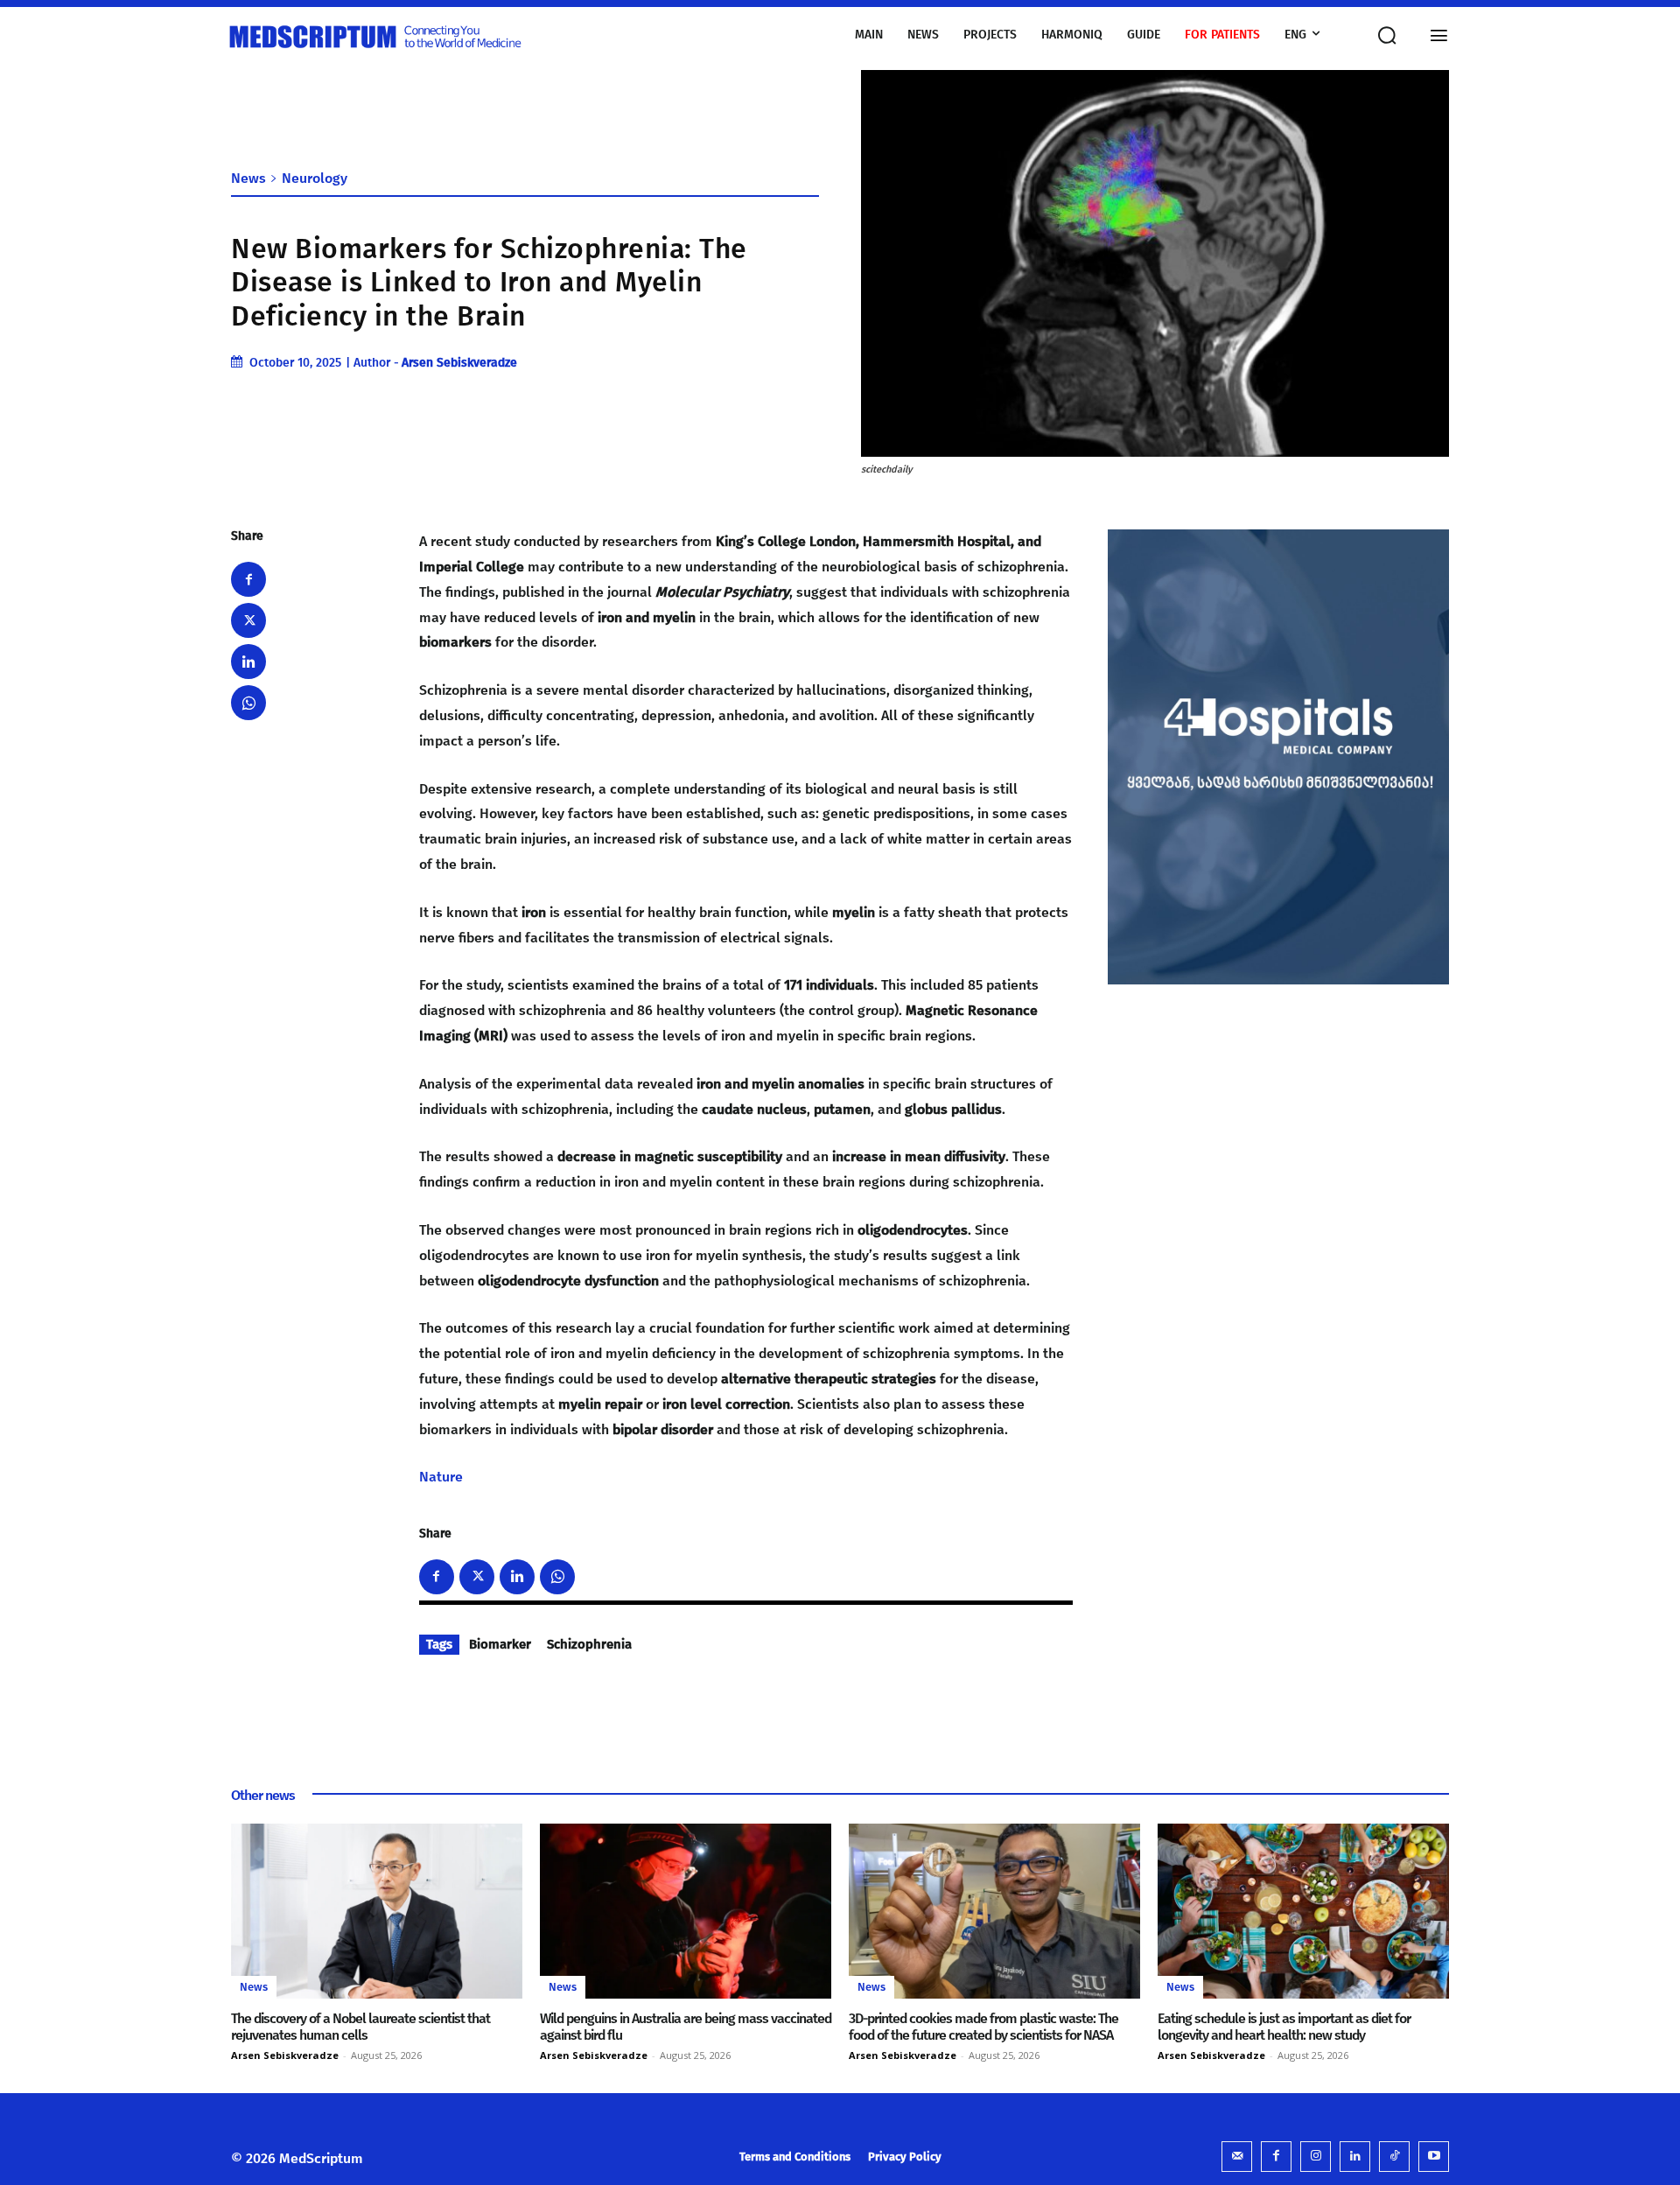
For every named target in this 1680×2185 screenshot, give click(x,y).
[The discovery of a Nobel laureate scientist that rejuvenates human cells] (377, 1911)
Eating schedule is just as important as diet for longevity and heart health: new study (1284, 2027)
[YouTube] (1434, 2157)
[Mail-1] (1237, 2157)
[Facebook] (248, 579)
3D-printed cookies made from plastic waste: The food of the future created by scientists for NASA (983, 2027)
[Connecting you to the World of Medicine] (409, 35)
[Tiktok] (1394, 2157)
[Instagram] (1316, 2157)
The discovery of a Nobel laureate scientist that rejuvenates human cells (360, 2027)
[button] (1382, 35)
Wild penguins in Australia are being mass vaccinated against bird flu (686, 2027)
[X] (248, 620)
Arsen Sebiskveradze (459, 363)
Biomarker (500, 1644)
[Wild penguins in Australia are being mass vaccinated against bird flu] (686, 1911)
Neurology (315, 178)
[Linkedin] (248, 662)
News (248, 178)
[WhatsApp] (248, 703)
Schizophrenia (589, 1644)
